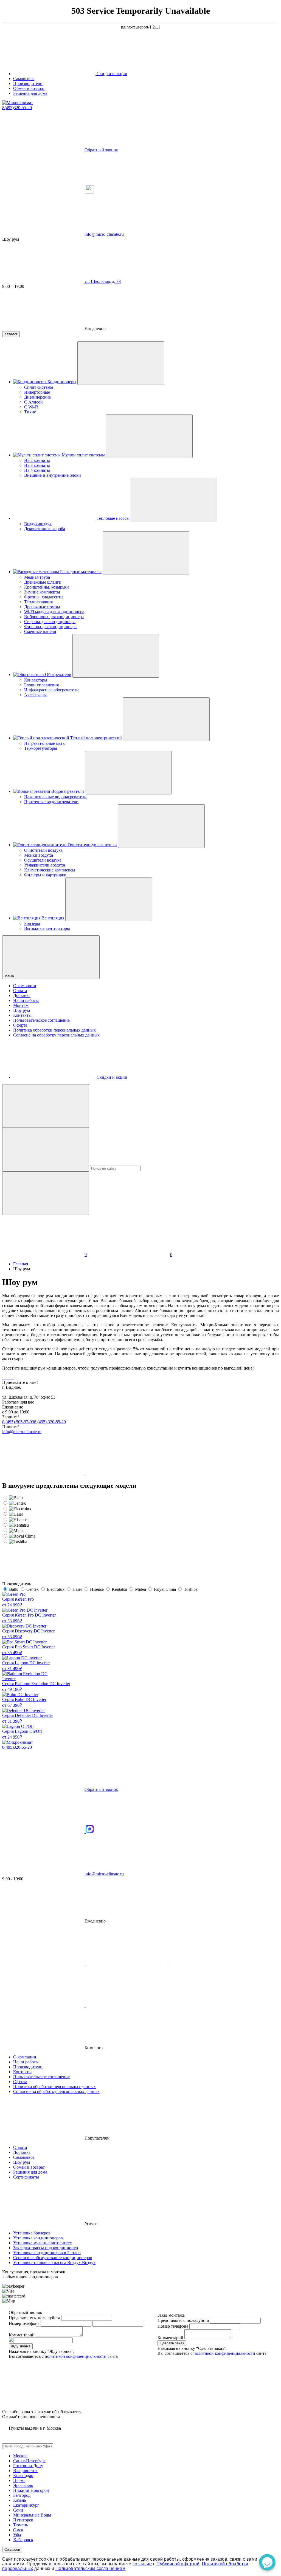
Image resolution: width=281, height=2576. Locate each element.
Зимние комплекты (42, 592)
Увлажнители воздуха (45, 865)
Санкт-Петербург (29, 2461)
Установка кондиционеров (38, 2238)
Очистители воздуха (43, 850)
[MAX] (90, 192)
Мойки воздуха (39, 855)
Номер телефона (24, 2323)
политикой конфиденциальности (76, 2356)
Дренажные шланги (43, 582)
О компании (25, 986)
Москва (20, 2456)
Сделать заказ (172, 2343)
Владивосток (25, 2471)
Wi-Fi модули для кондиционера (54, 612)
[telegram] (44, 192)
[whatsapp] (127, 1474)
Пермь (19, 2480)
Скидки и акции (111, 74)
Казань (20, 2500)
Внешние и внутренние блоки (53, 475)
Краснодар (23, 2476)
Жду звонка (21, 2346)
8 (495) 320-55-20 (50, 1422)
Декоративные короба (45, 529)
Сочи (18, 2510)
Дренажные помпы (42, 607)
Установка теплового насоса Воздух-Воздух (54, 2263)
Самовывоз (24, 79)
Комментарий (22, 2335)
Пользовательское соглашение (41, 1020)
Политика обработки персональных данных (54, 1030)
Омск (18, 2530)
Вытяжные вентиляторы (47, 928)
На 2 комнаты (37, 460)
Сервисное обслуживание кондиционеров (53, 2258)
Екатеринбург (26, 2505)
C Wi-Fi (31, 407)
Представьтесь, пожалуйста (34, 2318)
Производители (28, 83)
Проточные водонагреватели (51, 802)
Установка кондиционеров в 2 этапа (47, 2253)
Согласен (12, 2550)
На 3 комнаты (37, 465)
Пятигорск (23, 2520)
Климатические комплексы (50, 870)
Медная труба (37, 577)
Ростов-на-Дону (28, 2466)
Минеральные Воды (32, 2515)
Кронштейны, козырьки (47, 587)
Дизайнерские (37, 397)
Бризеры (32, 923)
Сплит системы (39, 387)
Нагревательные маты (45, 743)
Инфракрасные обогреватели (51, 690)
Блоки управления (41, 685)
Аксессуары (35, 695)
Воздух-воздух (38, 524)
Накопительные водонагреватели (55, 797)
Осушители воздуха (43, 860)
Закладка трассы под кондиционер (46, 2248)
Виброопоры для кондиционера (54, 617)
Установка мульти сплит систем (43, 2243)
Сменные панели (40, 631)
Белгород (22, 2495)
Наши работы (26, 1000)
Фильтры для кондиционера (50, 627)
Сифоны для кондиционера (50, 622)
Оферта (20, 1025)
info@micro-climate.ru (22, 1432)
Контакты (22, 1015)
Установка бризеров (32, 2233)
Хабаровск (23, 2540)
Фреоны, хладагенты (44, 597)
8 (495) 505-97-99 (18, 1422)
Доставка (22, 996)
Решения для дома (30, 93)
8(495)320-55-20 (17, 108)
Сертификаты (26, 2177)
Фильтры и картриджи (45, 875)
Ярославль (23, 2485)
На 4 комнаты (37, 470)
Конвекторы (36, 680)
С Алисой (33, 402)
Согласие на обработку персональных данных (56, 1035)
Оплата (20, 991)
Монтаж (21, 1005)
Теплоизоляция (38, 602)
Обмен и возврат (29, 88)
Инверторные (37, 392)
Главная (21, 1264)
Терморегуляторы (41, 748)
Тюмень (21, 2525)
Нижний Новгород (31, 2490)
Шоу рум (22, 1010)
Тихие (30, 412)
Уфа (17, 2535)
